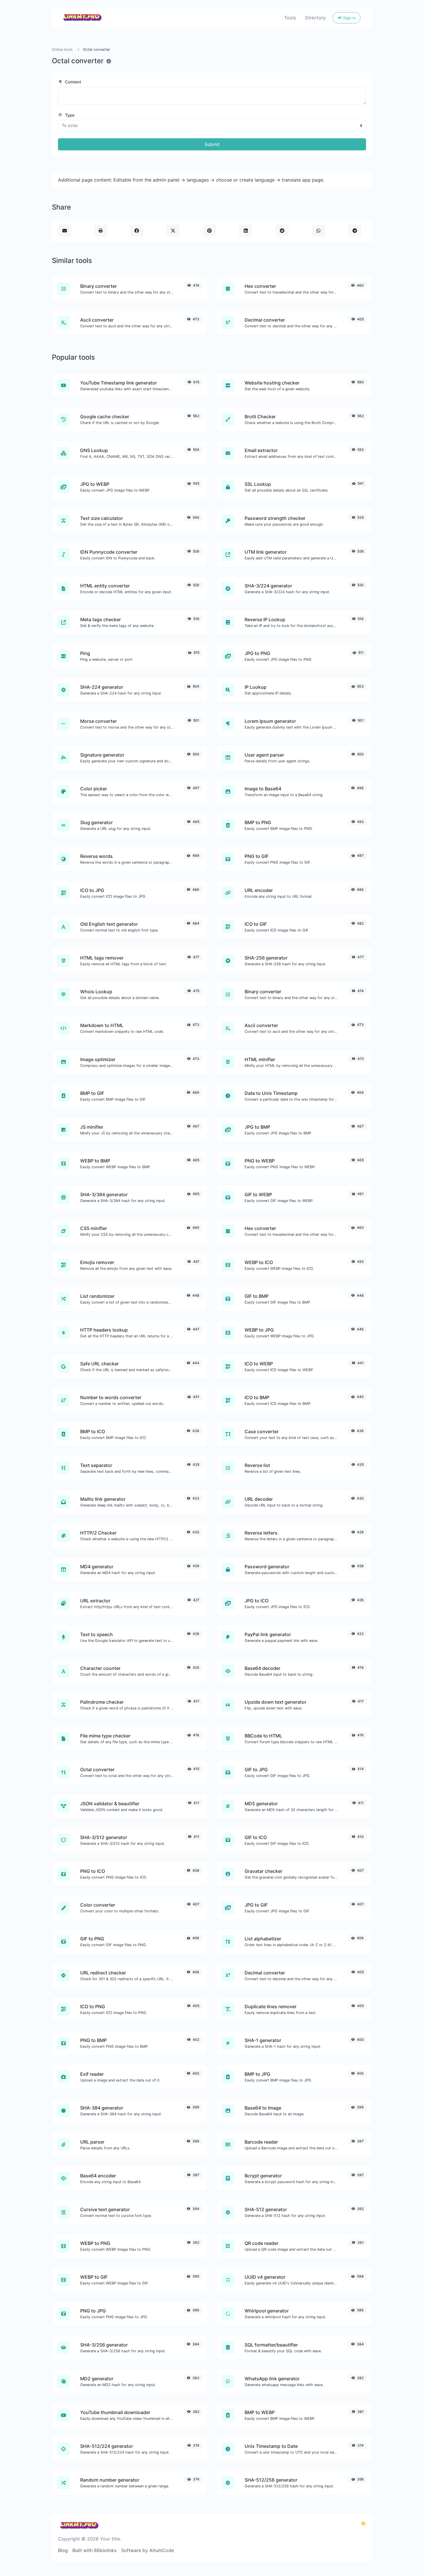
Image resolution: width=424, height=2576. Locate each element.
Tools (290, 18)
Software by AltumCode (148, 2550)
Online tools (62, 50)
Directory (315, 18)
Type (69, 115)
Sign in (349, 18)
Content (72, 82)
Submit (212, 144)
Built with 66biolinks (94, 2550)
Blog (63, 2550)
